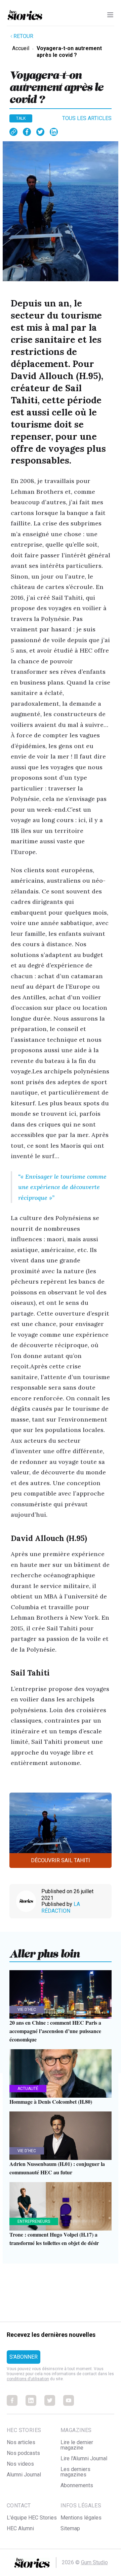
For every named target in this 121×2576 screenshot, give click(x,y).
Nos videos (20, 2464)
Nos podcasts (23, 2453)
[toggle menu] (110, 15)
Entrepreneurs (34, 2221)
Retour (23, 36)
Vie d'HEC (27, 2010)
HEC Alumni (20, 2528)
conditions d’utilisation (28, 2379)
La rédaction (61, 1907)
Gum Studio (94, 2562)
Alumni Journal (24, 2475)
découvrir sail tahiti (61, 1860)
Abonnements (77, 2485)
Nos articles (21, 2442)
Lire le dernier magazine (77, 2445)
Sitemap (70, 2528)
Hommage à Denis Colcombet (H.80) (51, 2102)
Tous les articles (87, 118)
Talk (21, 118)
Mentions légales (81, 2518)
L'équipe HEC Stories (32, 2518)
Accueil (21, 48)
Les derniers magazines (75, 2472)
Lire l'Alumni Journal (84, 2458)
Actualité (28, 2089)
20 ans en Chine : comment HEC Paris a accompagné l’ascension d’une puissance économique (55, 2031)
